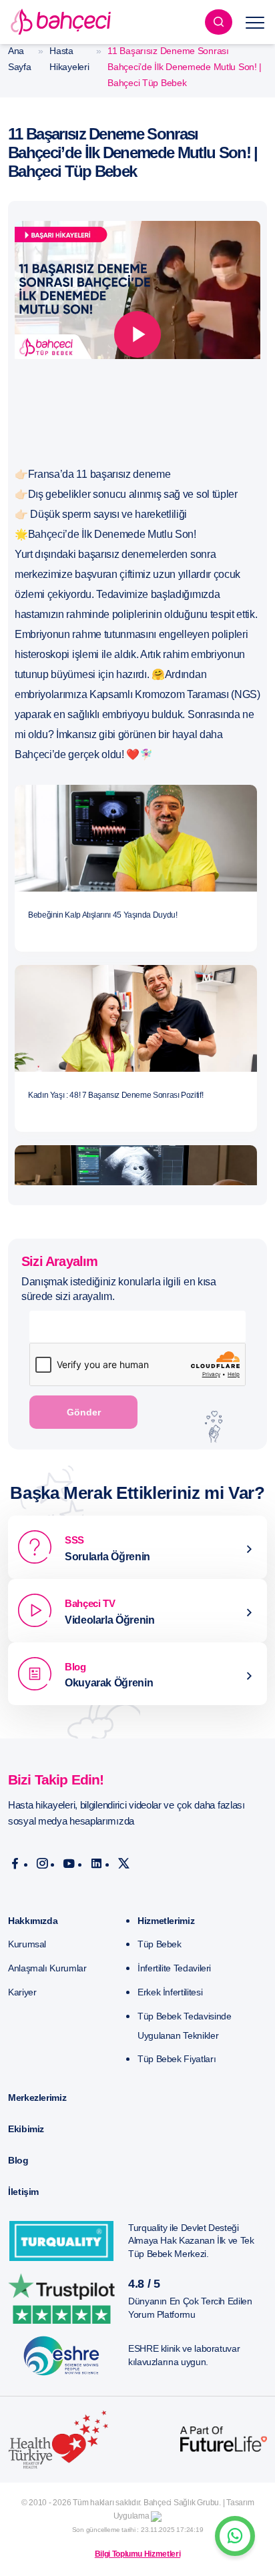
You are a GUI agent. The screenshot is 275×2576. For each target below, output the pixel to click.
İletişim (23, 2192)
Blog (18, 2160)
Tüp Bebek (160, 1944)
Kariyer (22, 1992)
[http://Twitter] (124, 1864)
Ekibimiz (26, 2129)
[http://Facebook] (15, 1864)
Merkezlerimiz (37, 2098)
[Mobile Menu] (255, 22)
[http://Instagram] (42, 1864)
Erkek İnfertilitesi (170, 1992)
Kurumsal (27, 1944)
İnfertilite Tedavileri (174, 1968)
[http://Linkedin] (96, 1864)
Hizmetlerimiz (166, 1921)
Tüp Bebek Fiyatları (177, 2059)
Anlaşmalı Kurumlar (47, 1968)
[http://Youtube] (69, 1864)
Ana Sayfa (20, 59)
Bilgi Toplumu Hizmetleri (137, 2554)
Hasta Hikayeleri (69, 59)
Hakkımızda (33, 1921)
